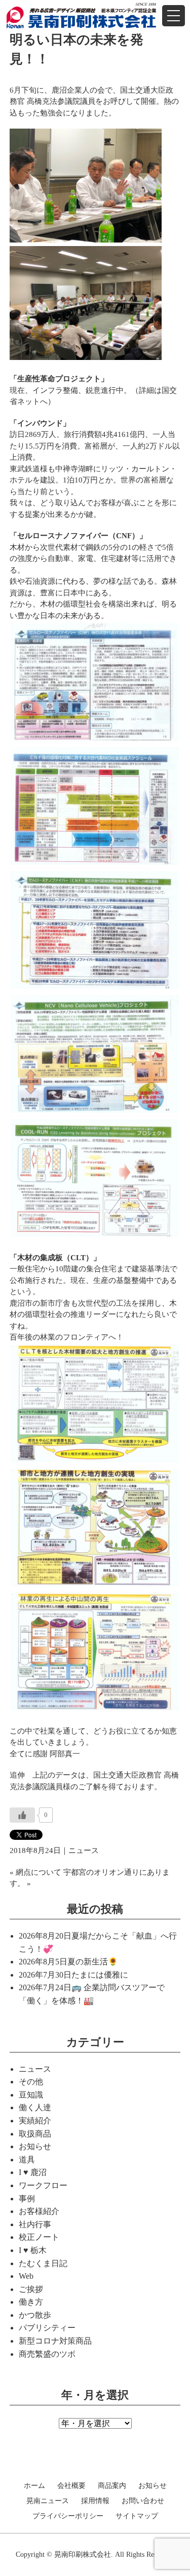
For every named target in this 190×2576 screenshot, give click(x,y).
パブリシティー (47, 2328)
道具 (27, 2160)
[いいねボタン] (22, 1815)
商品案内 (112, 2486)
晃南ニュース (48, 2501)
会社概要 (71, 2486)
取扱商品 (35, 2134)
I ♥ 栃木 (33, 2250)
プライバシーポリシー (68, 2516)
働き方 (31, 2302)
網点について (39, 1872)
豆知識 (31, 2095)
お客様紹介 (39, 2211)
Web (26, 2276)
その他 (31, 2082)
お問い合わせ (143, 2501)
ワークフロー (43, 2185)
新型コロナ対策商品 (55, 2341)
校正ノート (39, 2237)
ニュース (84, 1850)
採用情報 (95, 2501)
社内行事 (35, 2224)
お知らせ (35, 2146)
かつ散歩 (35, 2315)
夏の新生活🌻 (93, 1962)
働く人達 (35, 2107)
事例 (27, 2199)
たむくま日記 (43, 2263)
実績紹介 (35, 2121)
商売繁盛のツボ (47, 2354)
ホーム (34, 2486)
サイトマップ (137, 2516)
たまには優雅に (100, 1975)
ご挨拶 (31, 2289)
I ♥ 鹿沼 (33, 2172)
